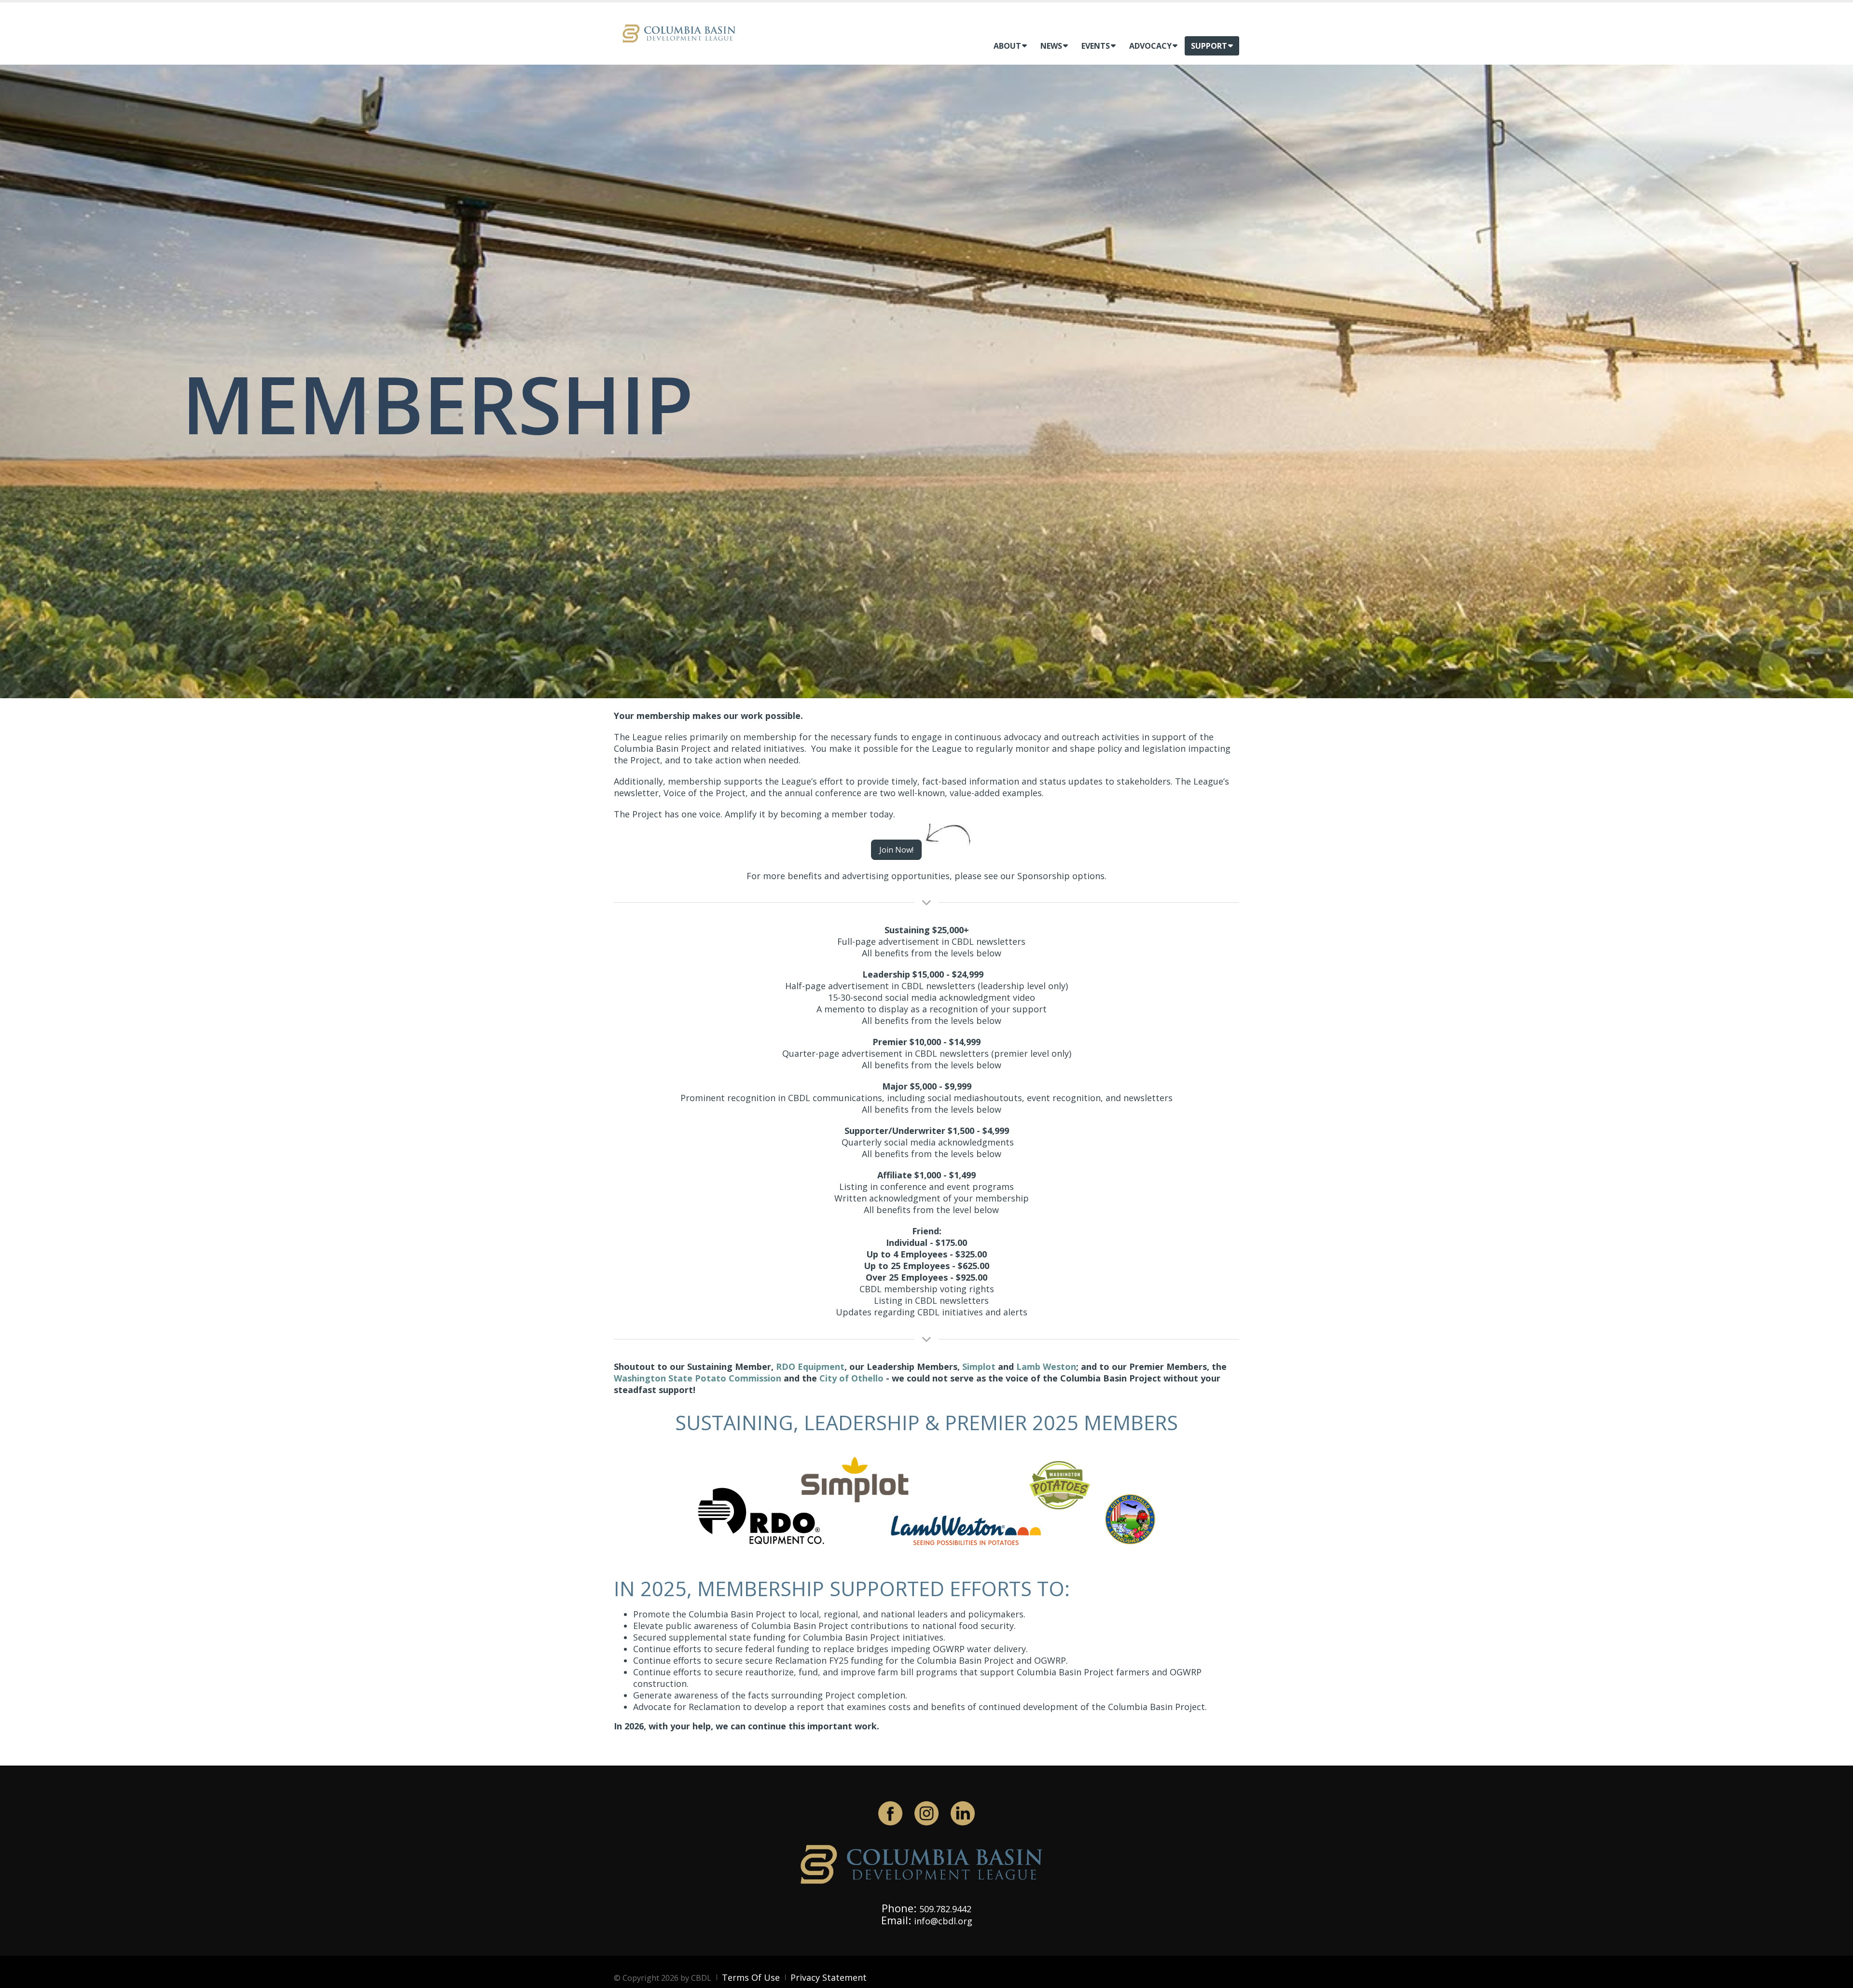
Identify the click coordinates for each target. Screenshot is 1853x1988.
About (1007, 46)
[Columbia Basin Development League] (681, 33)
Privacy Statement (829, 1977)
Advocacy (1150, 46)
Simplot (979, 1367)
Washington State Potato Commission (698, 1378)
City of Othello (851, 1378)
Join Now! (896, 850)
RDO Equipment (810, 1367)
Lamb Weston (1046, 1367)
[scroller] (1836, 1976)
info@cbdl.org (943, 1921)
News (1051, 46)
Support (1209, 46)
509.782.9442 (945, 1909)
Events (1096, 46)
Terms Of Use (751, 1977)
